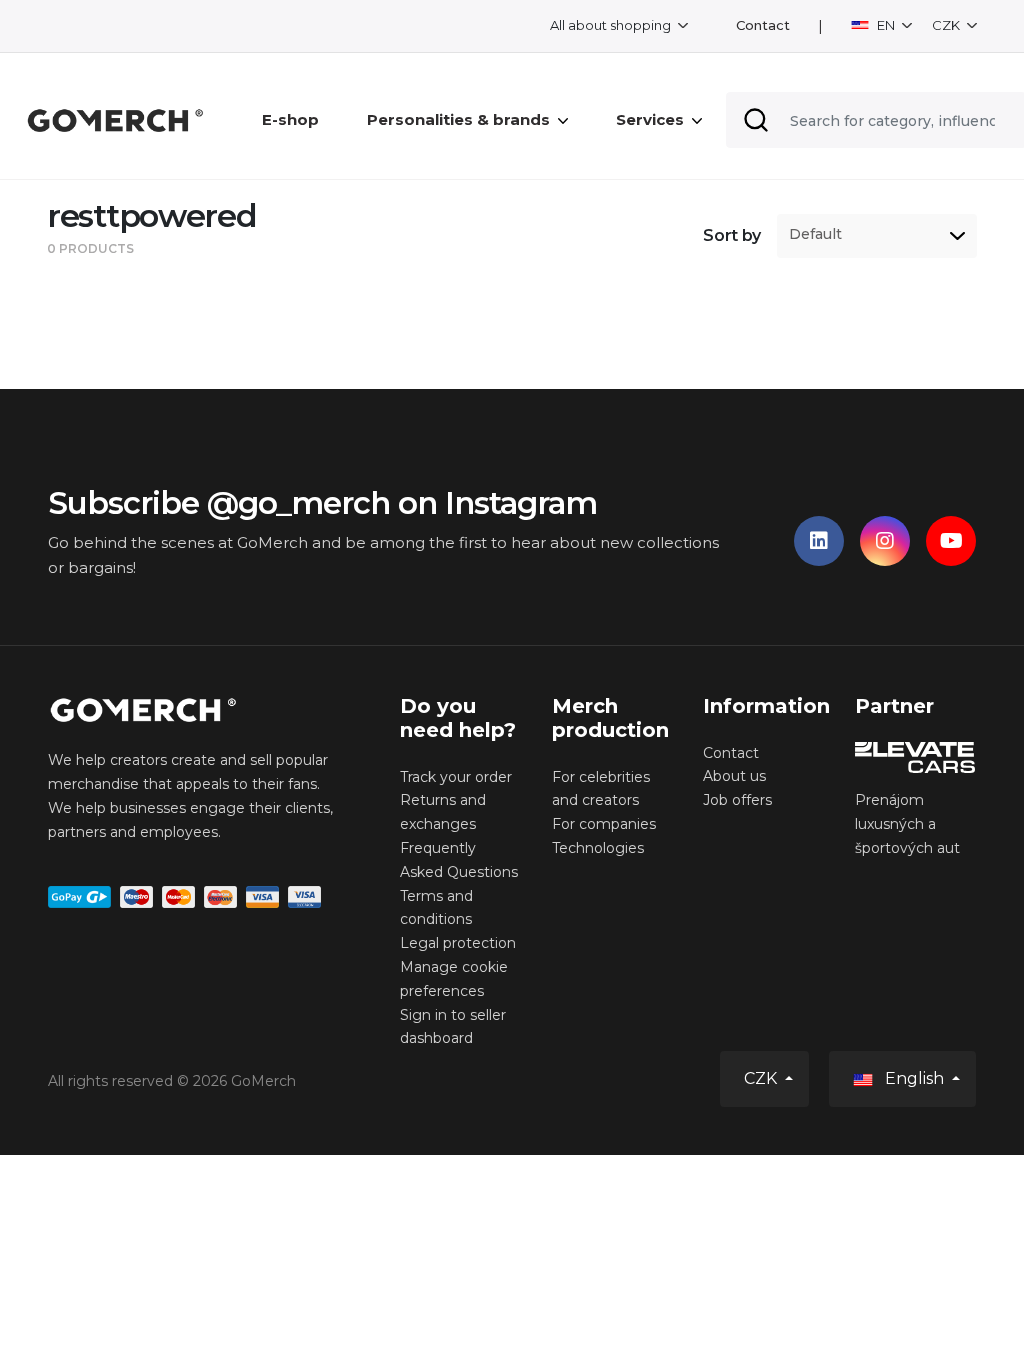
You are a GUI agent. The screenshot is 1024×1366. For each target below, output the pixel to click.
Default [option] (815, 234)
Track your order (456, 777)
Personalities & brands (458, 119)
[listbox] (877, 236)
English (914, 1078)
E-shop (290, 119)
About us (734, 776)
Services (650, 119)
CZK (947, 25)
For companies (604, 824)
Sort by (732, 235)
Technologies (598, 848)
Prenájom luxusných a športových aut (907, 824)
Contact (763, 25)
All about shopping (612, 25)
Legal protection (458, 943)
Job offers (737, 800)
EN (886, 25)
